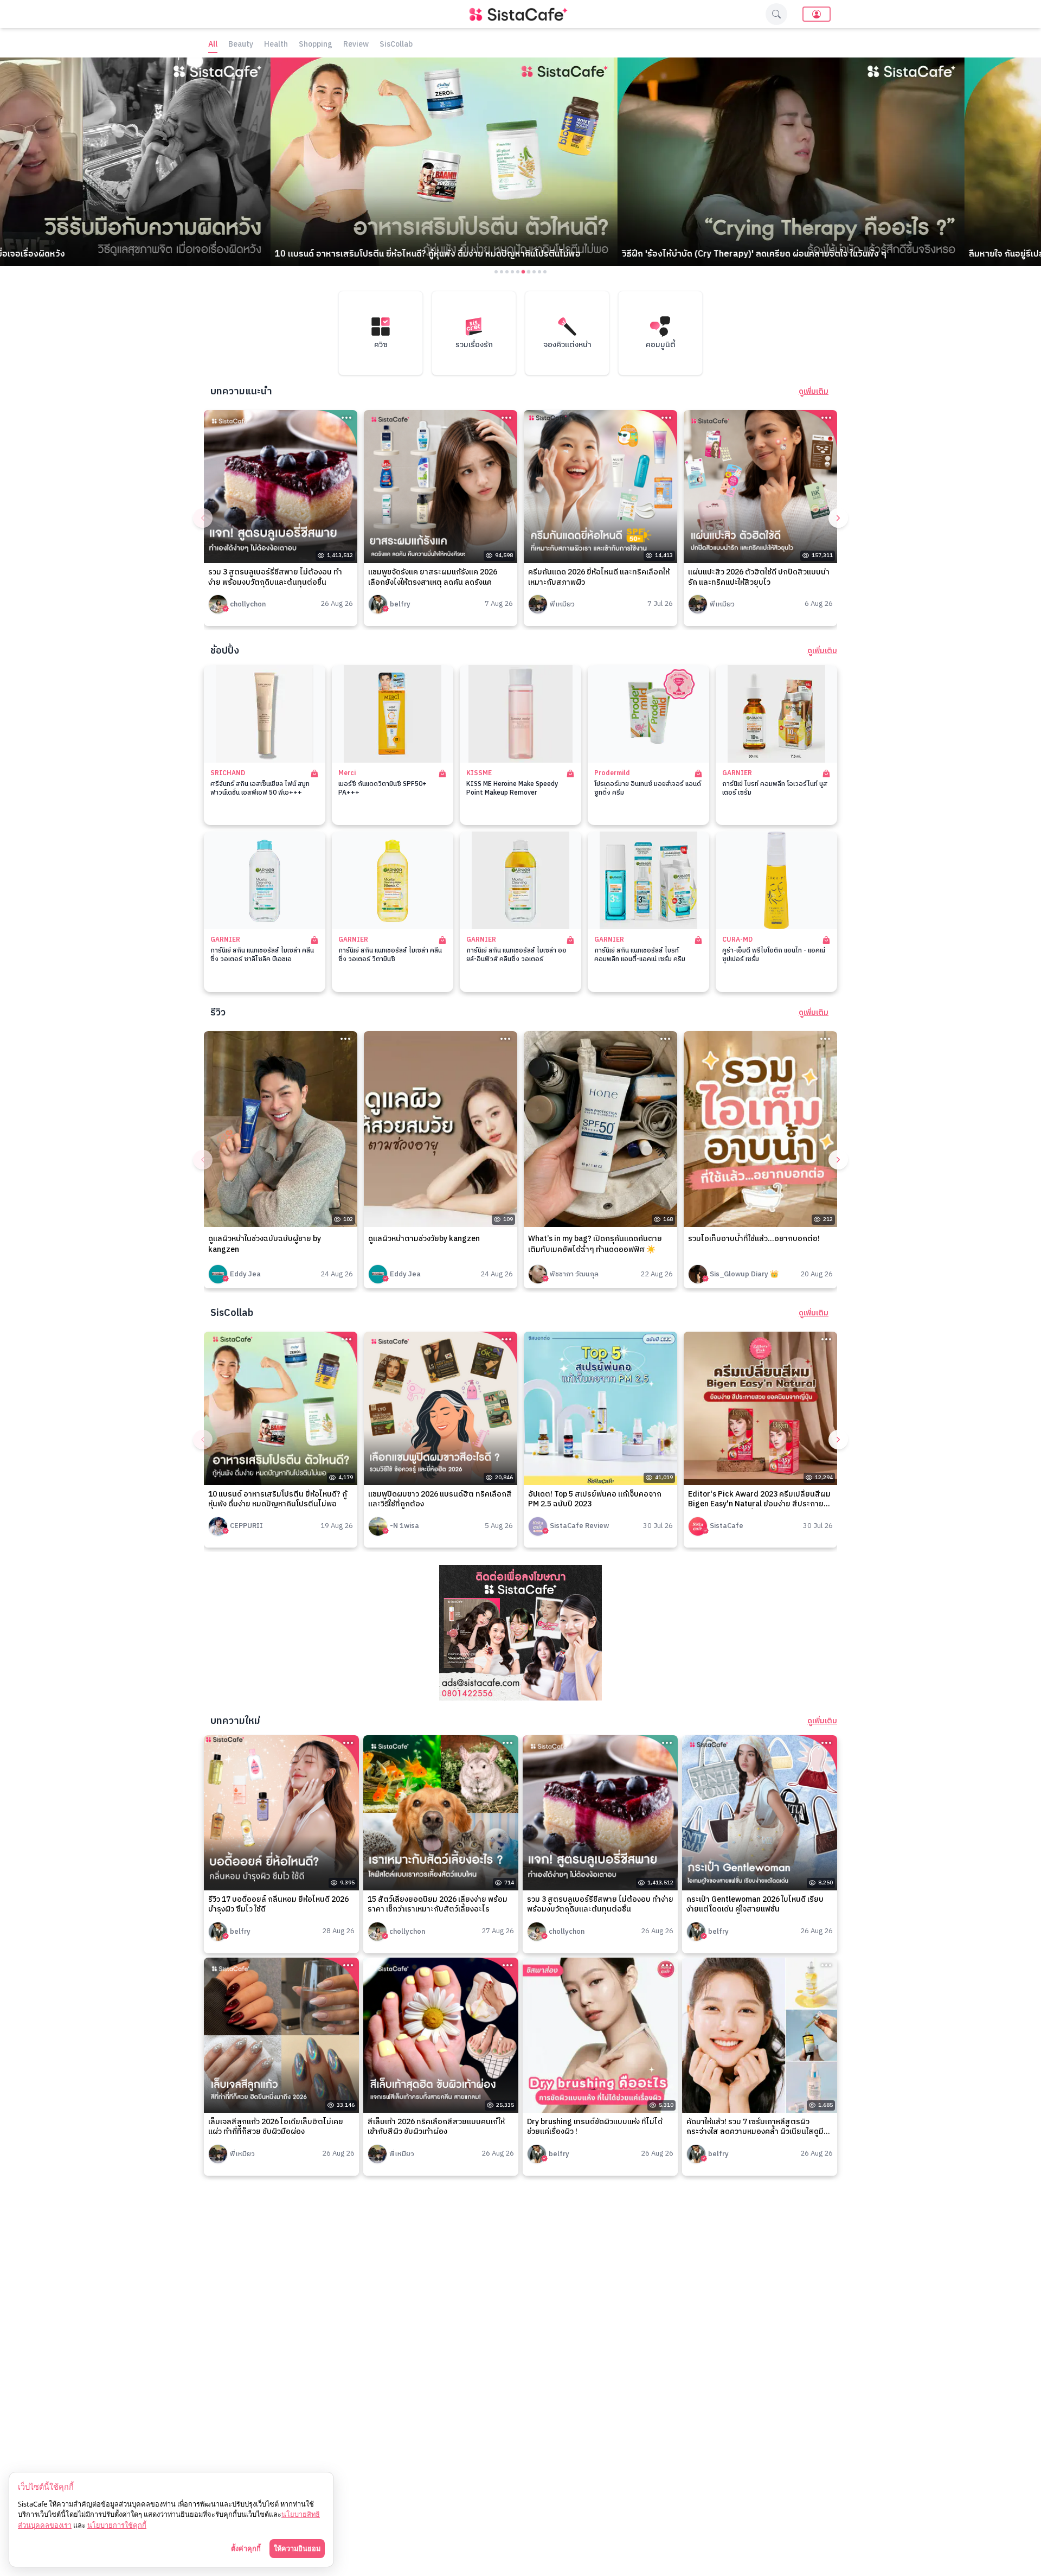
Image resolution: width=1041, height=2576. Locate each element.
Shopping (316, 45)
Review (356, 45)
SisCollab (396, 45)
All (213, 45)
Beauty (241, 45)
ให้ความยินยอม (297, 2548)
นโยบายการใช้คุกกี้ (117, 2525)
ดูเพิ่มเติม (814, 392)
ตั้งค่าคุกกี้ (246, 2548)
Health (276, 45)
